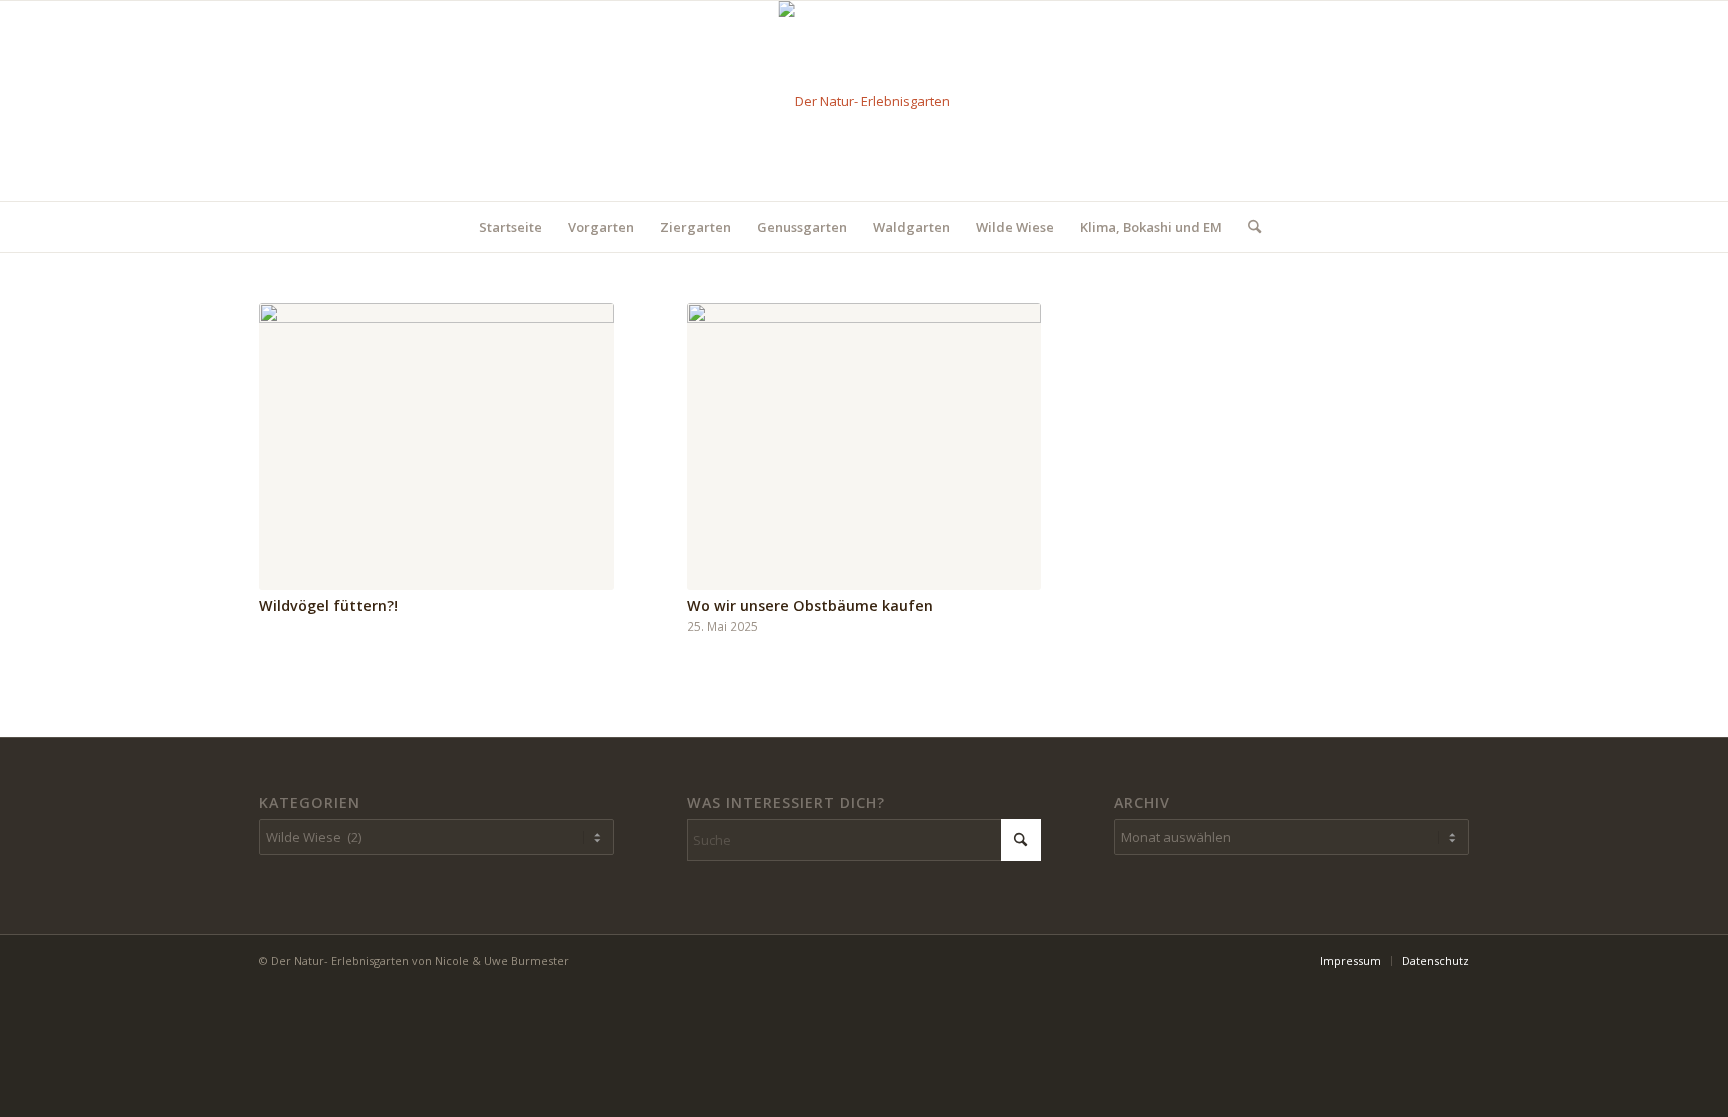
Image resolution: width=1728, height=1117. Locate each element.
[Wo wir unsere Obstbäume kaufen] (864, 446)
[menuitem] (510, 227)
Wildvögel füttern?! (328, 605)
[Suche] (1248, 227)
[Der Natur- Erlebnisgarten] (864, 101)
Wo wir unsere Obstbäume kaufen (810, 605)
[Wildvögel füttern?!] (436, 446)
